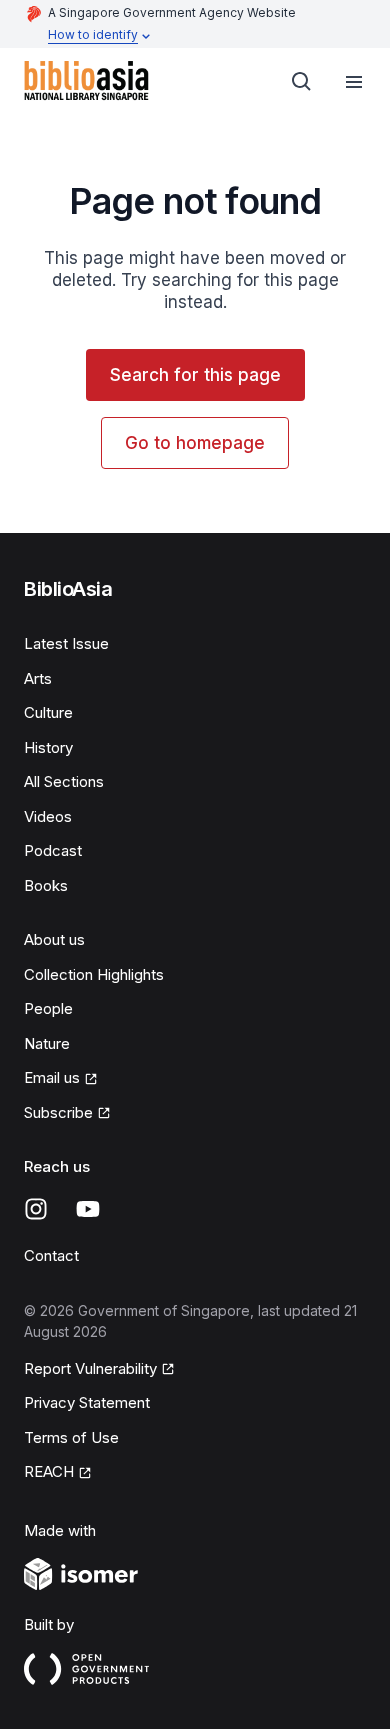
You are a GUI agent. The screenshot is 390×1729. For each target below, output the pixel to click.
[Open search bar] (302, 82)
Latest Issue (66, 643)
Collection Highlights (94, 974)
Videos (48, 816)
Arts (38, 678)
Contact (51, 1255)
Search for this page (195, 375)
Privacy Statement (87, 1402)
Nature (47, 1043)
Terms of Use (71, 1437)
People (48, 1008)
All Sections (64, 781)
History (48, 747)
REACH (49, 1471)
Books (46, 885)
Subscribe (58, 1112)
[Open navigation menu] (354, 82)
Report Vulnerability (90, 1368)
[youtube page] (88, 1209)
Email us (52, 1077)
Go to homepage (195, 443)
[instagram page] (36, 1209)
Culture (48, 712)
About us (54, 939)
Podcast (53, 850)
